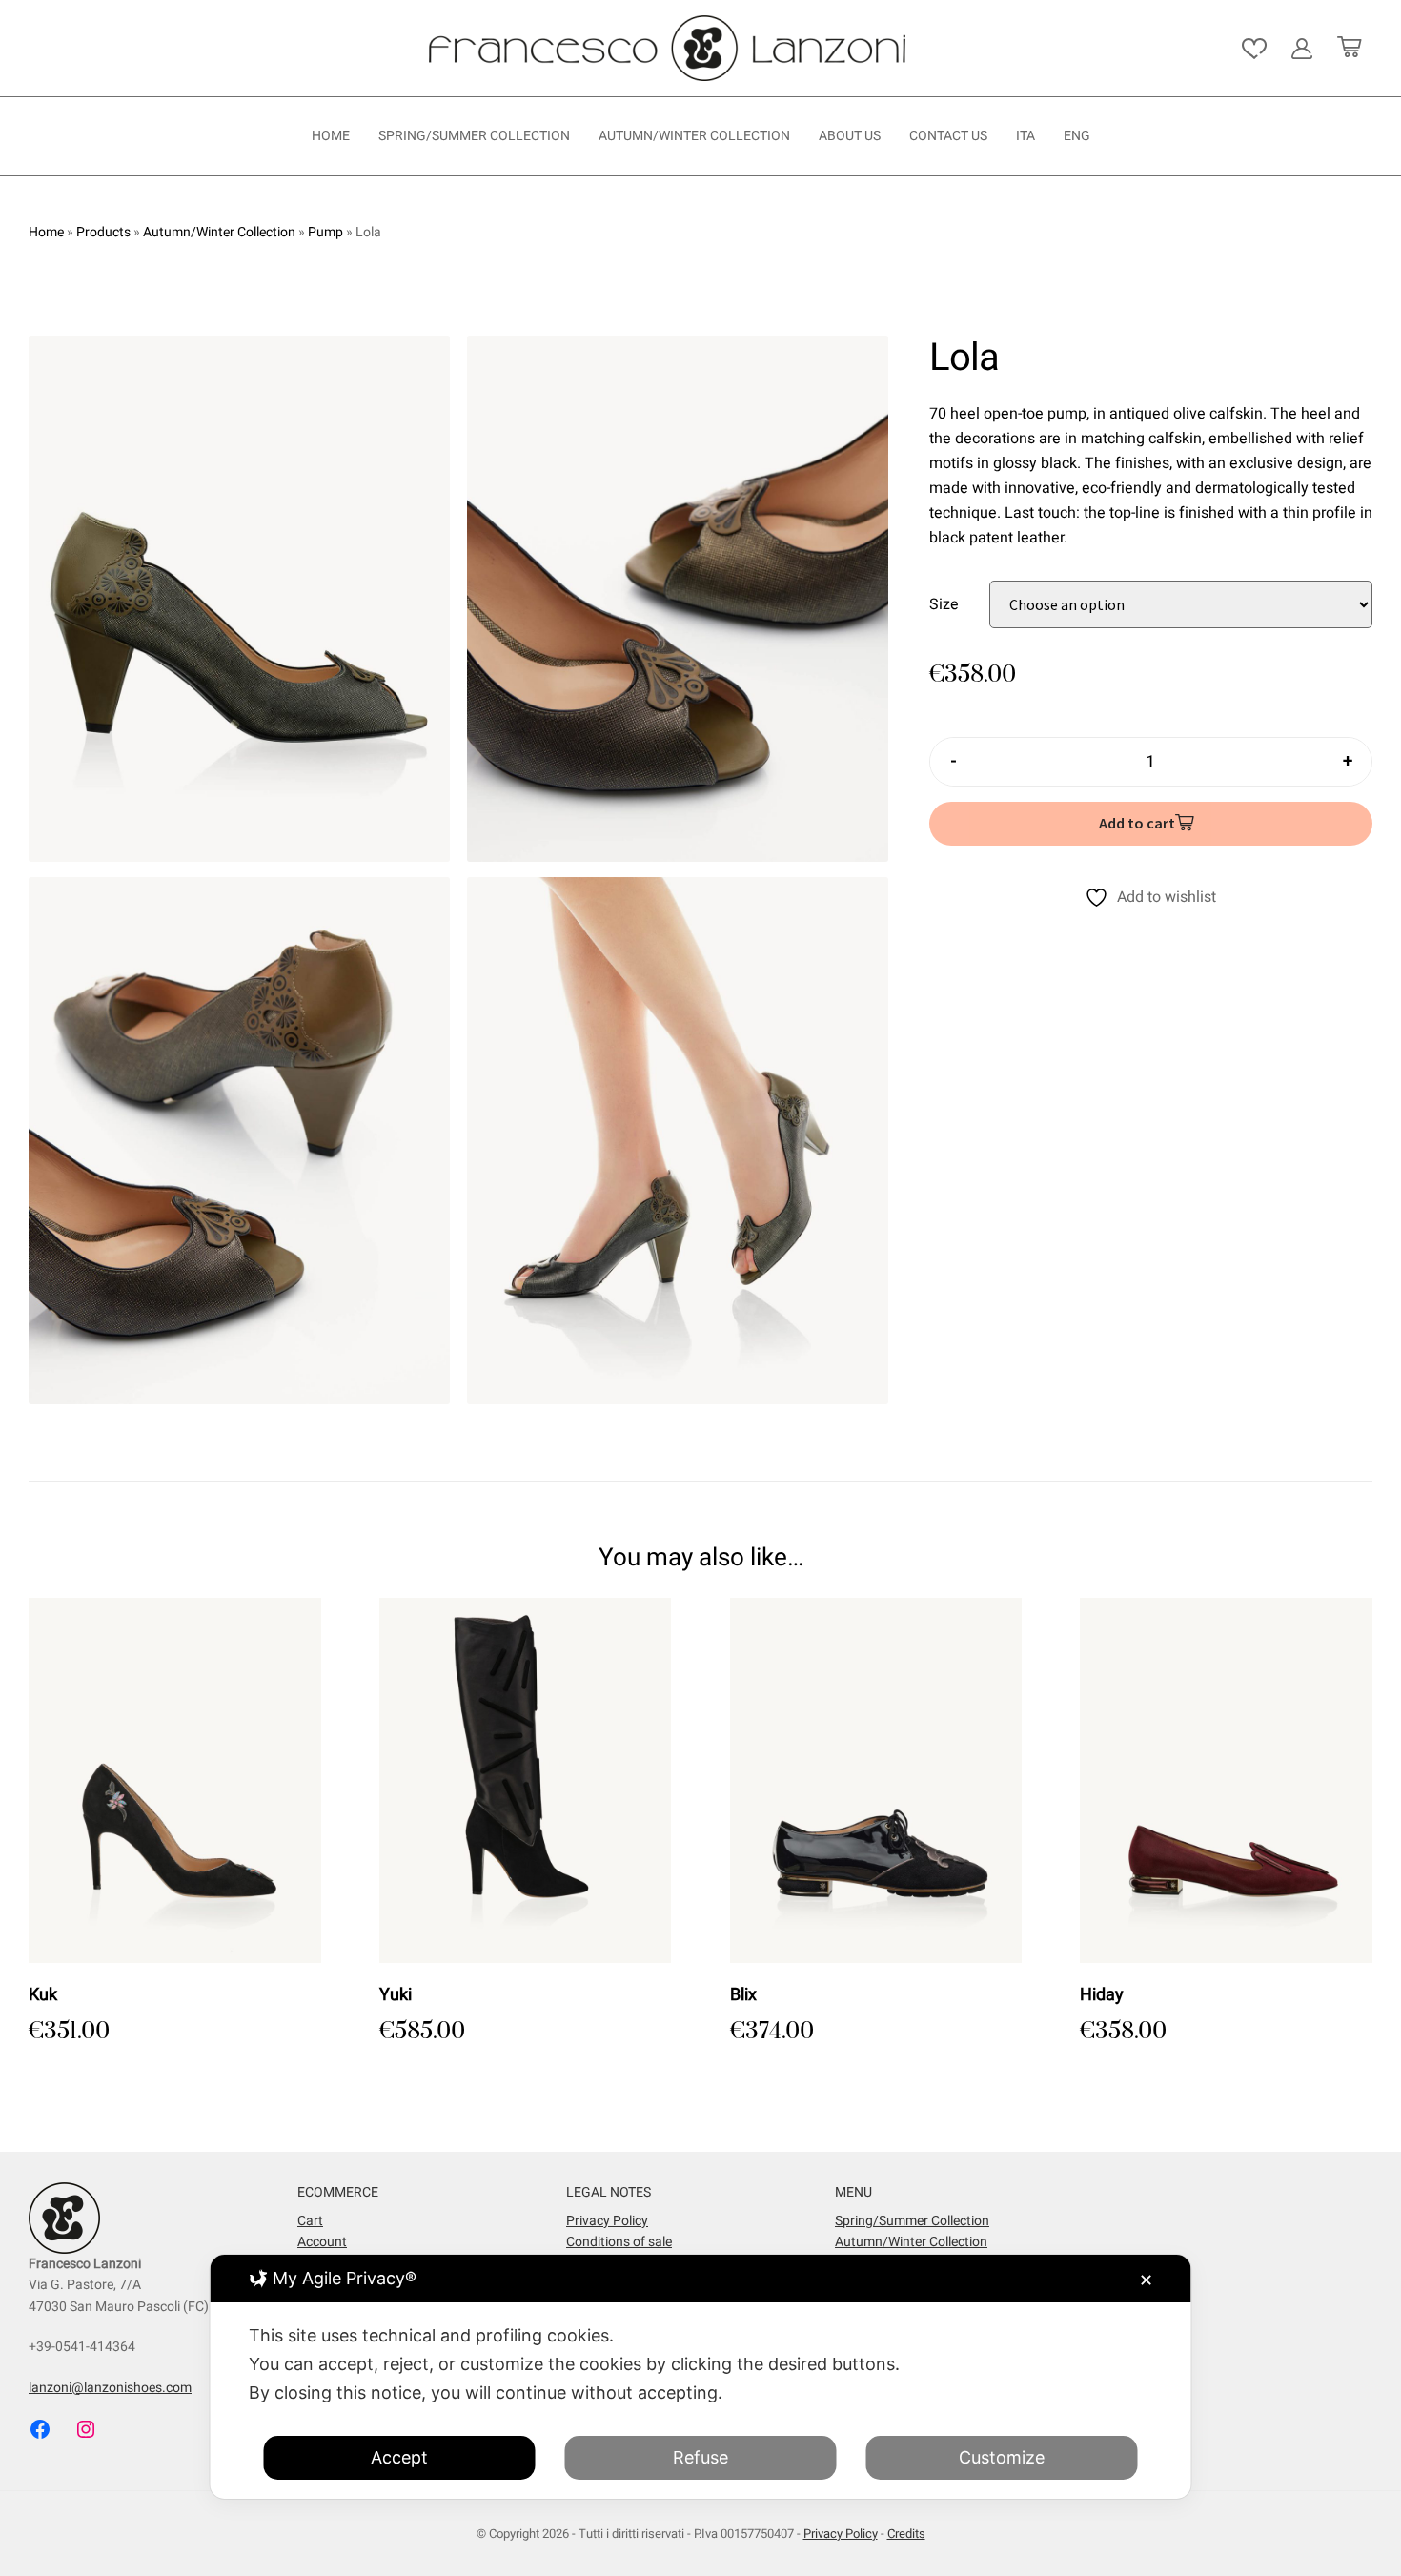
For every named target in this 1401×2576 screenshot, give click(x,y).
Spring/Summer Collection (474, 136)
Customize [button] (1002, 2457)
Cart (310, 2221)
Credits (906, 2534)
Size (944, 603)
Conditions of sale (619, 2242)
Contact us (948, 136)
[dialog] (701, 2377)
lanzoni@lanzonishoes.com (110, 2388)
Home (331, 136)
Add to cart (1137, 823)
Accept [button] (399, 2457)
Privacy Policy (607, 2221)
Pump (325, 232)
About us (850, 136)
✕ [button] (1146, 2280)
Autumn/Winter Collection (694, 136)
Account (322, 2242)
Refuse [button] (700, 2457)
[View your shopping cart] (1349, 49)
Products (103, 232)
